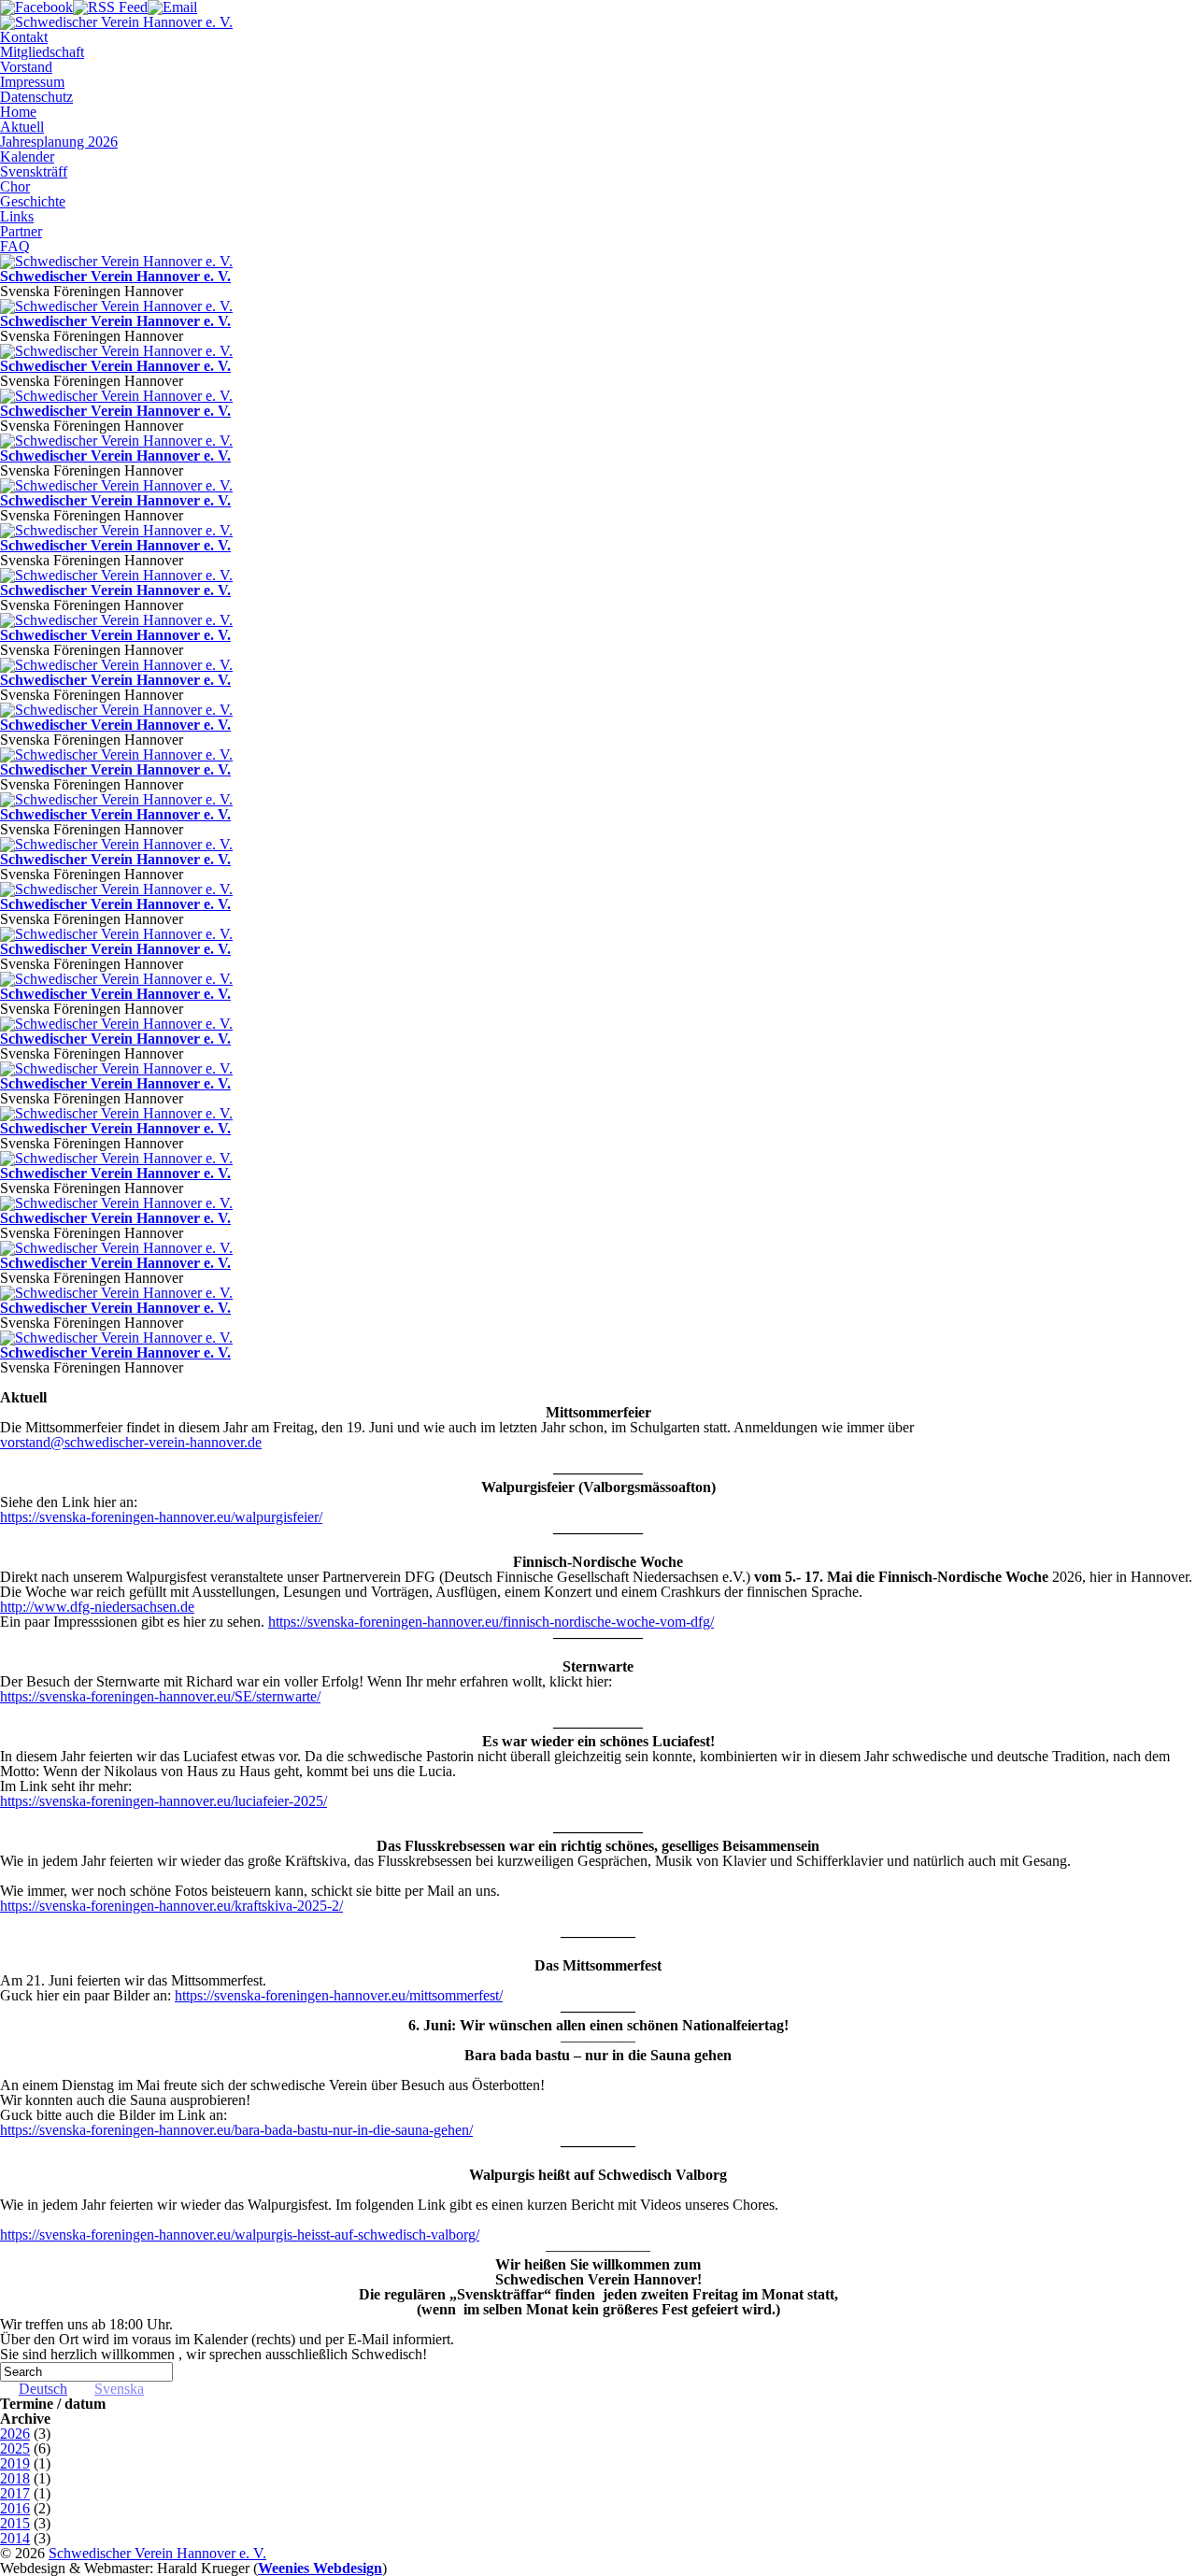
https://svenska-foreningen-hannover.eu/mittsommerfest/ (339, 1995)
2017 (15, 2493)
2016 (15, 2508)
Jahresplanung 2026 (59, 142)
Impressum (32, 82)
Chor (15, 186)
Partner (21, 231)
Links (17, 216)
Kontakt (24, 37)
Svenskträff (34, 171)
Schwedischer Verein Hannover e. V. (115, 276)
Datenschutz (36, 97)
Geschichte (33, 201)
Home (18, 112)
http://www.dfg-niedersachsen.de (97, 1607)
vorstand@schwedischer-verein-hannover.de (131, 1442)
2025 (15, 2448)
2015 (15, 2523)
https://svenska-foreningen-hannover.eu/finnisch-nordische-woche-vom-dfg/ (491, 1622)
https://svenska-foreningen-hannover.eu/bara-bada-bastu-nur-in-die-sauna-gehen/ (236, 2130)
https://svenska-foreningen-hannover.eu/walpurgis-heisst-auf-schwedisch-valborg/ (240, 2234)
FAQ (15, 246)
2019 (15, 2463)
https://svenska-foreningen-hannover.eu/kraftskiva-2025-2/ (171, 1906)
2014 (15, 2538)
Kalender (27, 157)
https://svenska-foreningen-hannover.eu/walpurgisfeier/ (161, 1517)
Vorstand (26, 67)
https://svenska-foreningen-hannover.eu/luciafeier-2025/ (164, 1801)
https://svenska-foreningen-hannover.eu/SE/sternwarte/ (160, 1696)
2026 (15, 2434)
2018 (15, 2478)
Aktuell (22, 127)
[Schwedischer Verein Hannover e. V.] (116, 261)
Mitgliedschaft (42, 52)
